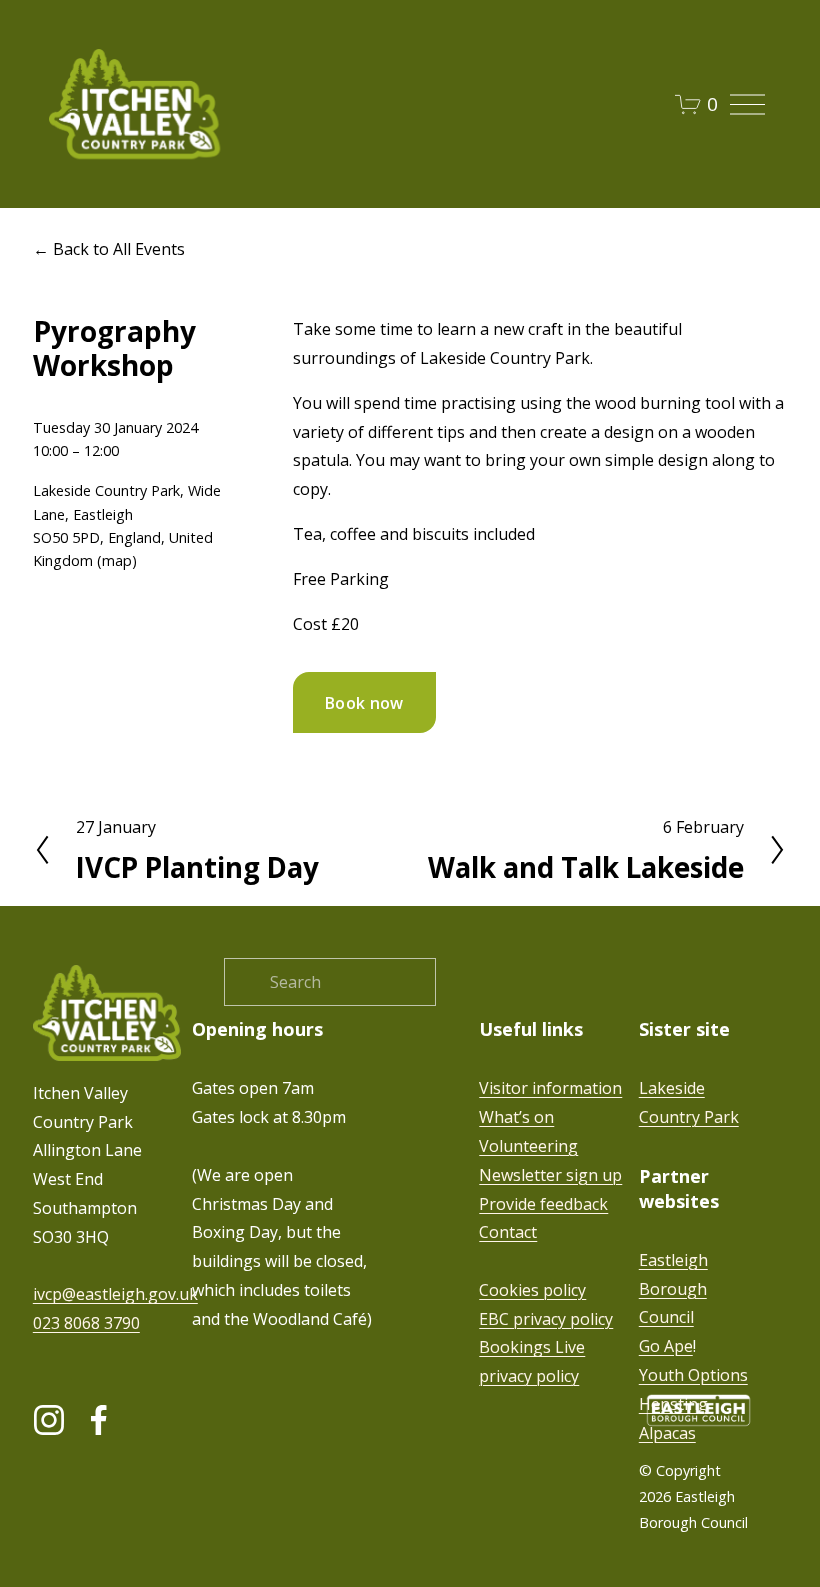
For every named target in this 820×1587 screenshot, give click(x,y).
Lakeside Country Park (689, 1102)
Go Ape (666, 1346)
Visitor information (550, 1088)
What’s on (516, 1117)
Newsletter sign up (550, 1175)
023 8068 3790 (86, 1323)
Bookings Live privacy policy (532, 1361)
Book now (364, 703)
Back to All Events (119, 249)
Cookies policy (532, 1290)
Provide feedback (543, 1204)
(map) (117, 560)
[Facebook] (99, 1420)
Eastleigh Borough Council (673, 1289)
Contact (508, 1232)
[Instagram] (49, 1420)
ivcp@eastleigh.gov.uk (115, 1294)
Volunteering (528, 1146)
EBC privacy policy (546, 1319)
